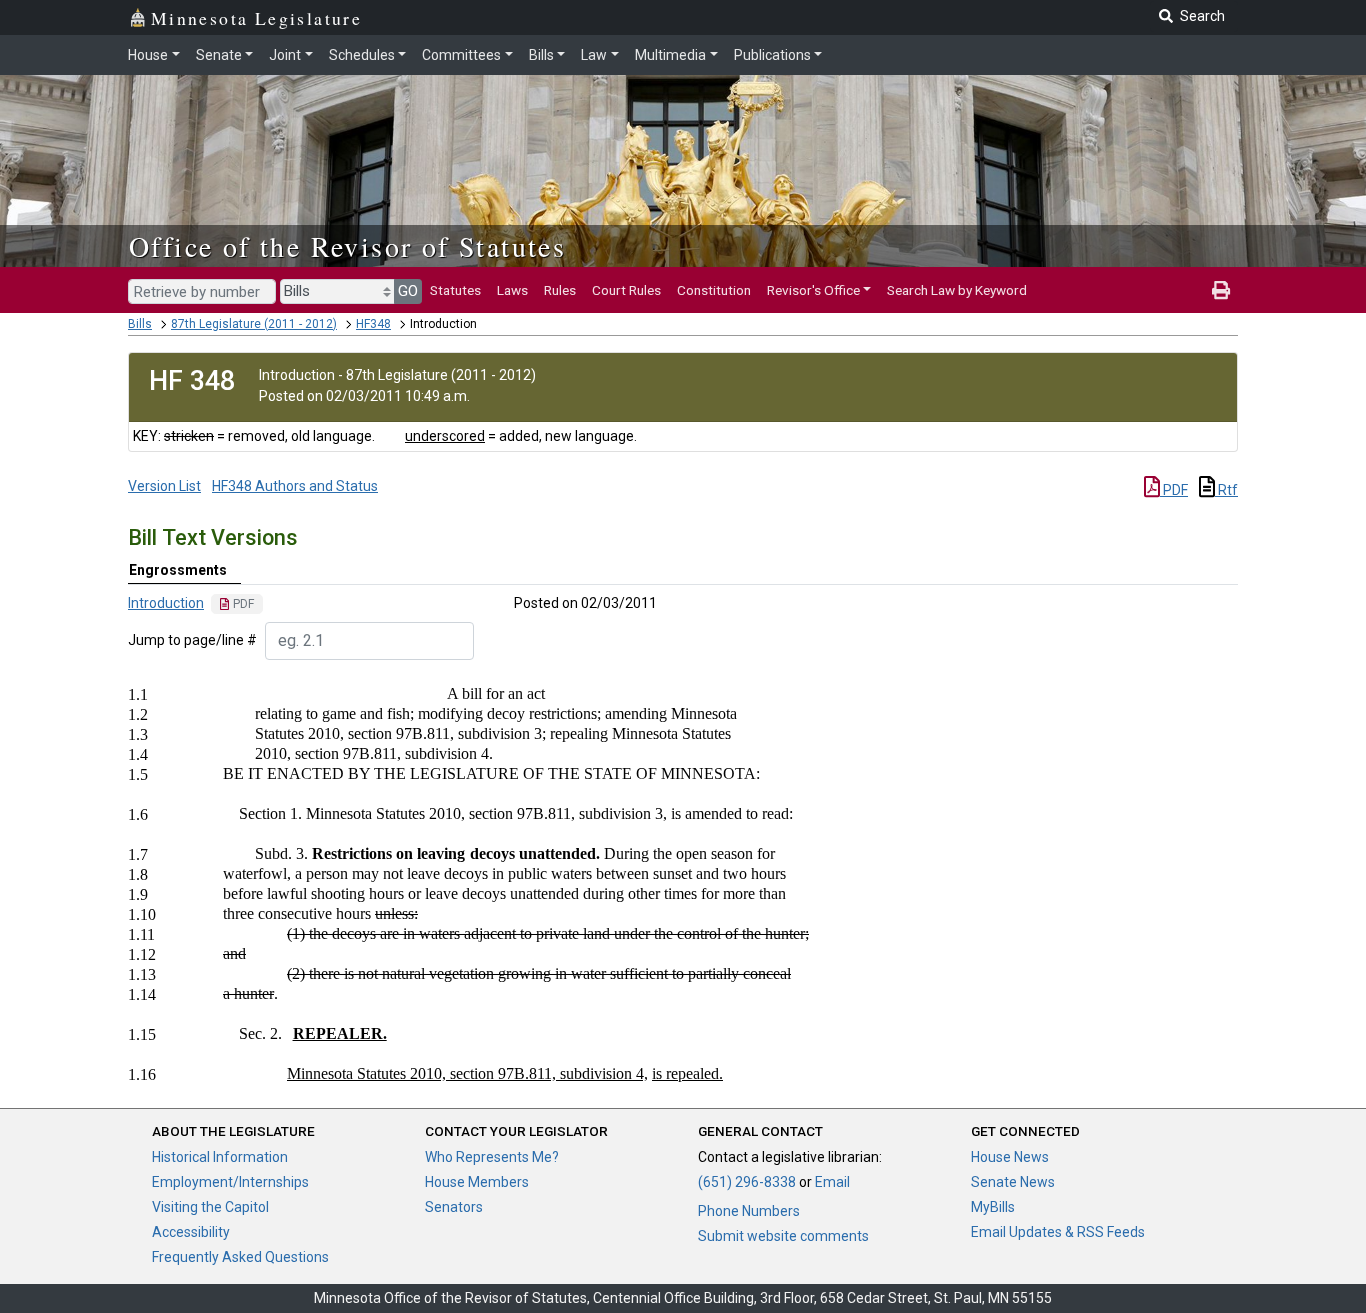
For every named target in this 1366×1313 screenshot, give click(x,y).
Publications (772, 55)
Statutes (455, 290)
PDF (1174, 490)
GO (408, 291)
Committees (461, 55)
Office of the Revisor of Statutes (347, 246)
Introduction (166, 603)
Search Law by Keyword (957, 290)
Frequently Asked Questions (240, 1257)
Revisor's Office (813, 290)
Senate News (1013, 1182)
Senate (219, 55)
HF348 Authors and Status (295, 486)
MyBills (993, 1207)
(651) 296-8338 (747, 1182)
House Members (477, 1182)
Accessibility (191, 1232)
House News (1010, 1157)
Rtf (1226, 490)
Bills (541, 55)
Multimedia (670, 55)
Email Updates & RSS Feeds (1058, 1232)
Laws (512, 290)
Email (832, 1182)
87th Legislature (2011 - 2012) (254, 324)
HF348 (373, 324)
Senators (454, 1207)
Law (594, 55)
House (148, 55)
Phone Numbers (749, 1211)
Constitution (714, 290)
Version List (164, 486)
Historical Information (220, 1157)
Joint (285, 55)
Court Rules (626, 290)
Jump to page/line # (192, 640)
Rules (560, 290)
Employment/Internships (230, 1182)
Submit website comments (783, 1236)
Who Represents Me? (492, 1157)
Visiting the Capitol (210, 1207)
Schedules (362, 55)
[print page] (1221, 290)
